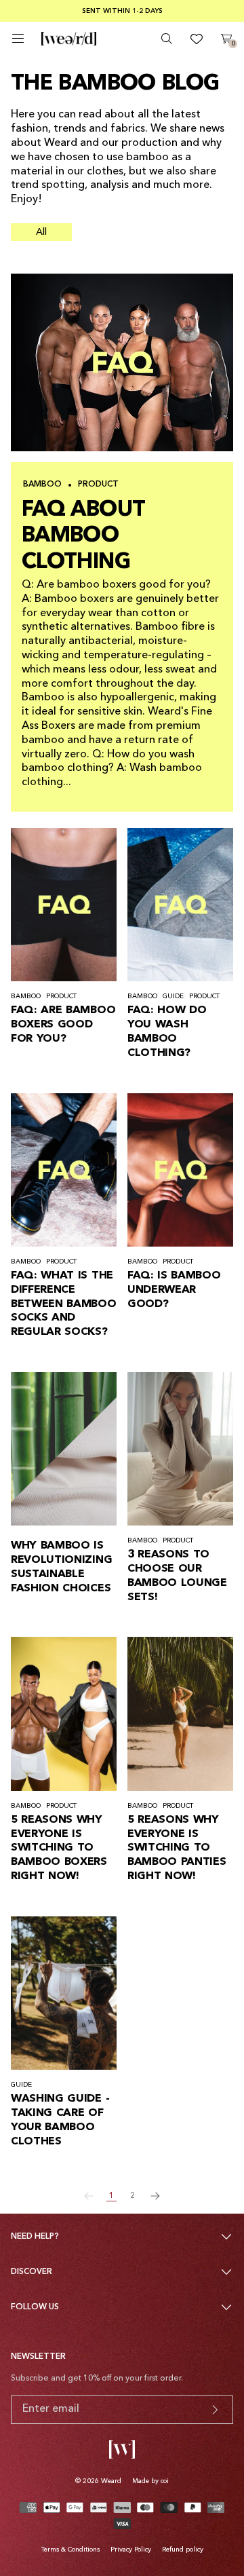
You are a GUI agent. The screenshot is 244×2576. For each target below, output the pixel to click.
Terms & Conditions (70, 2550)
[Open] (18, 38)
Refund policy (183, 2550)
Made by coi (150, 2481)
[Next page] (155, 2196)
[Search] (167, 39)
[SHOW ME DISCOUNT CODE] (215, 2410)
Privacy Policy (131, 2550)
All (41, 232)
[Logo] (69, 39)
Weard (111, 2481)
